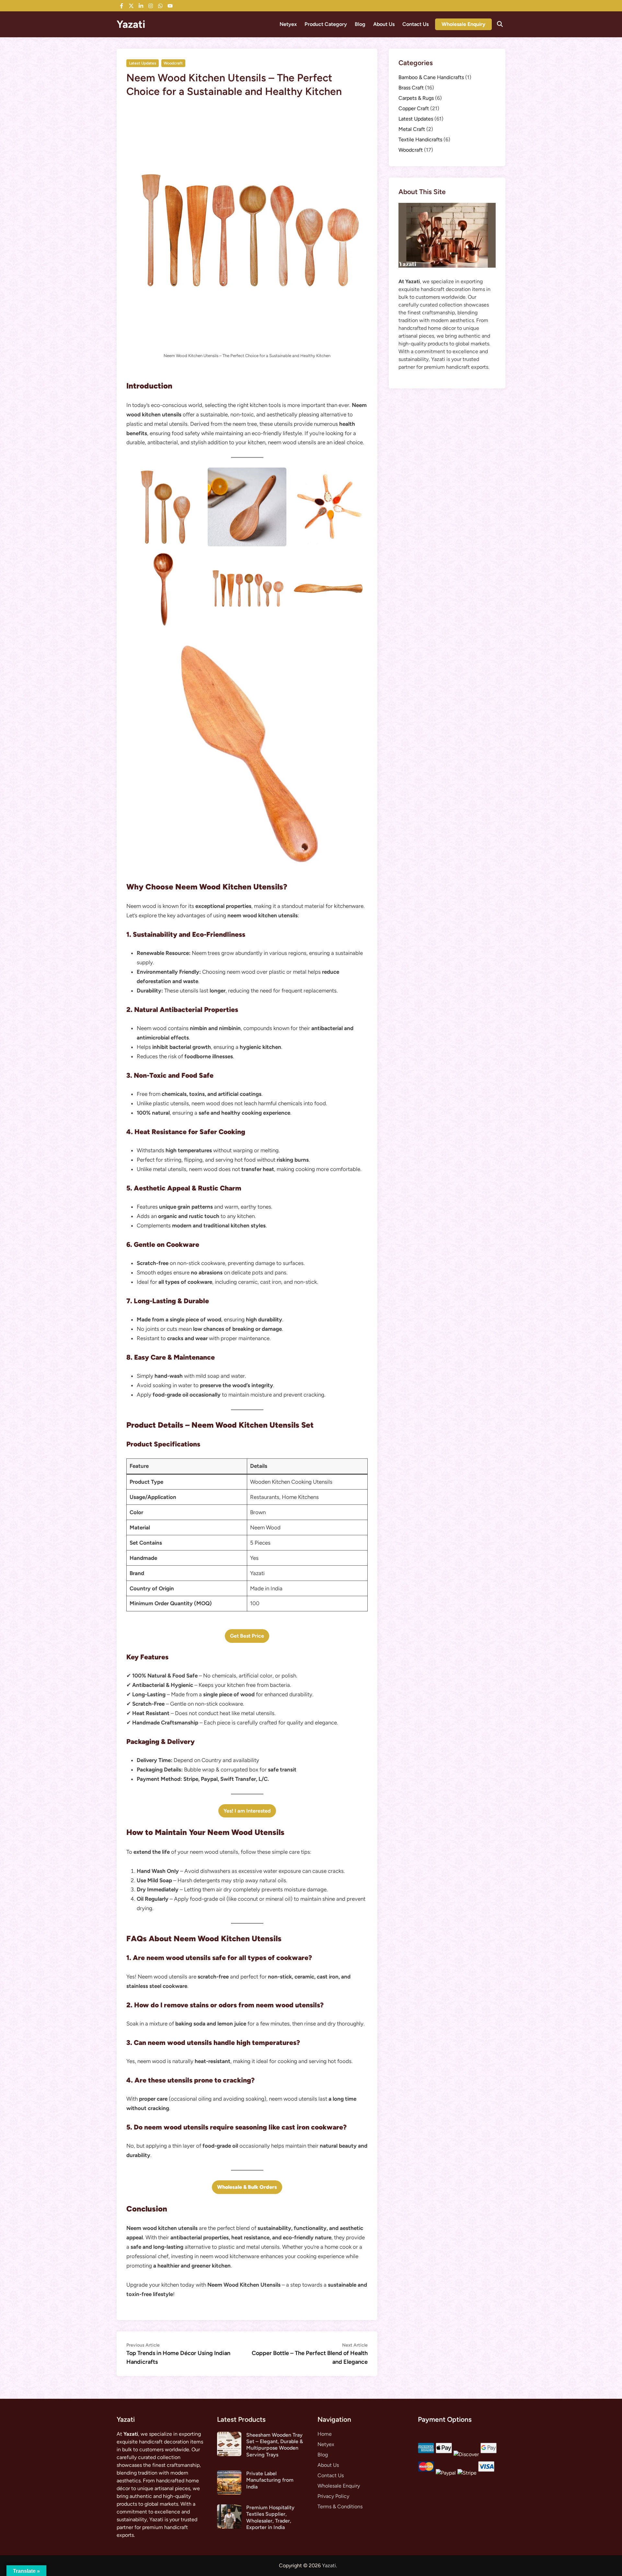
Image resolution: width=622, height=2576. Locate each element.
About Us (384, 24)
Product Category (326, 24)
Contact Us (415, 24)
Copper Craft (414, 108)
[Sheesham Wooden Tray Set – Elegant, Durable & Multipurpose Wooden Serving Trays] (229, 2436)
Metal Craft (412, 129)
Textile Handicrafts (420, 139)
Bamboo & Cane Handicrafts (431, 77)
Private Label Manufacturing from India (270, 2480)
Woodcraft (173, 63)
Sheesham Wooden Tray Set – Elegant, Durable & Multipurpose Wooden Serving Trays (275, 2445)
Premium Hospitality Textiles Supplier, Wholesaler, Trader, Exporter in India (270, 2517)
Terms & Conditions (340, 2506)
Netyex (288, 24)
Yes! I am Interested (247, 1811)
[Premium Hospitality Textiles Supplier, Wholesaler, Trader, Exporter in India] (229, 2508)
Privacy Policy (333, 2496)
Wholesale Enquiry (463, 24)
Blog (360, 24)
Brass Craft (411, 88)
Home (325, 2434)
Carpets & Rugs (416, 98)
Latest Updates (143, 63)
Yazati (131, 24)
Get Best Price (247, 1636)
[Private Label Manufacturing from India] (229, 2474)
